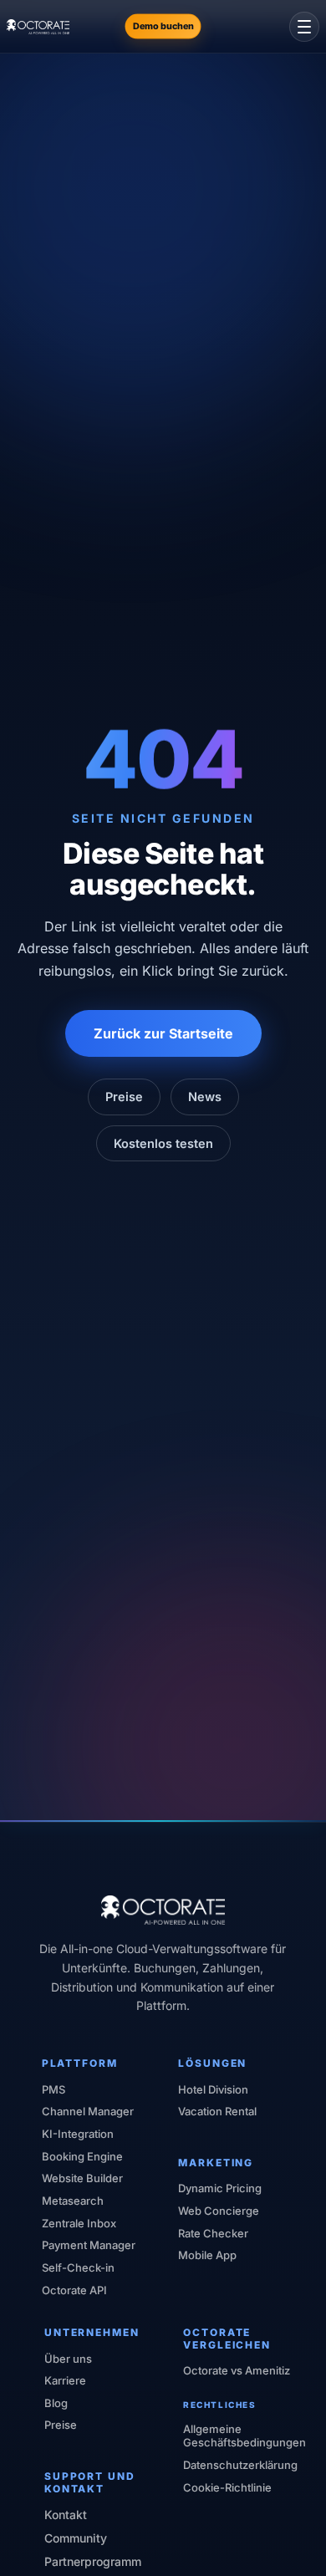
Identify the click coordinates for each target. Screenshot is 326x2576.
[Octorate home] (38, 27)
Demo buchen (163, 26)
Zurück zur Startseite (163, 1033)
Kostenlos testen (163, 1143)
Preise (124, 1097)
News (205, 1097)
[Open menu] (304, 27)
